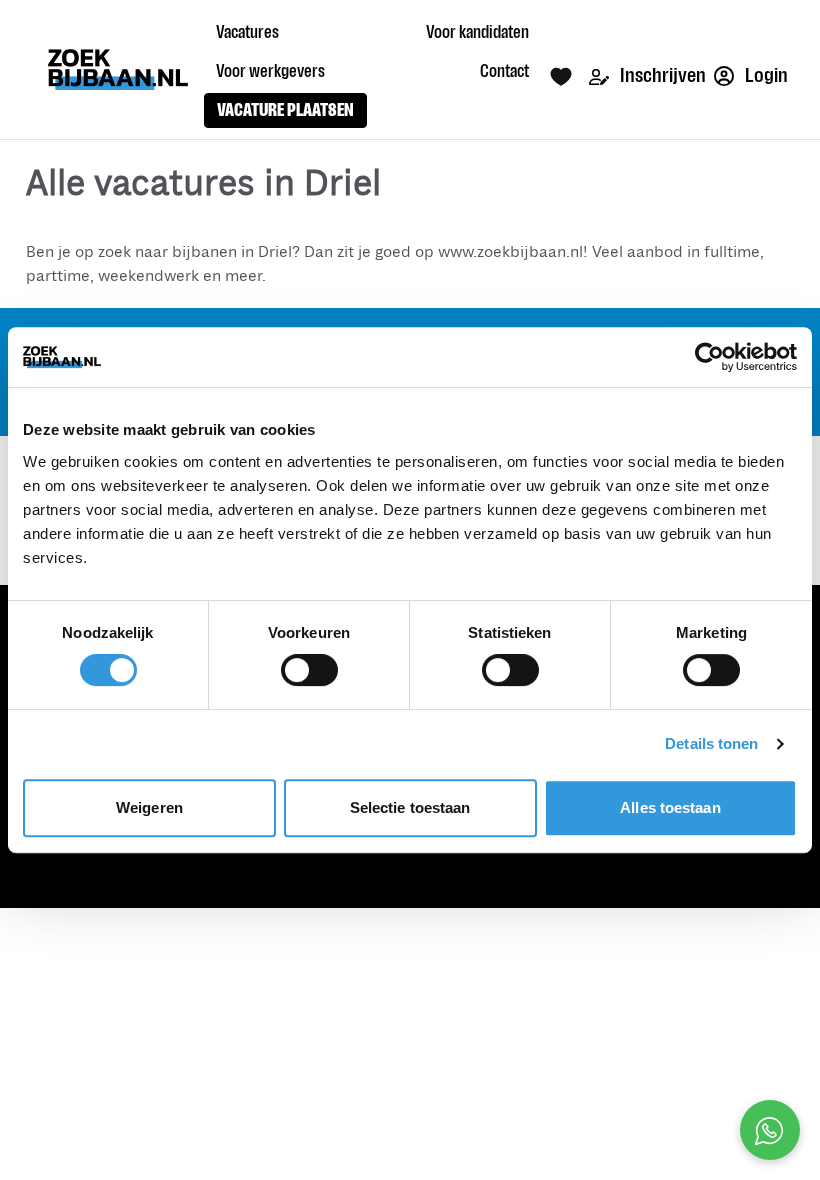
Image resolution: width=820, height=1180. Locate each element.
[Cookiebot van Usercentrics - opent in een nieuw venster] (709, 357)
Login (765, 75)
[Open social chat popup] (770, 1130)
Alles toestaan (670, 807)
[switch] (309, 670)
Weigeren (149, 807)
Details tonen (711, 743)
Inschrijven (661, 75)
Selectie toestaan (410, 807)
